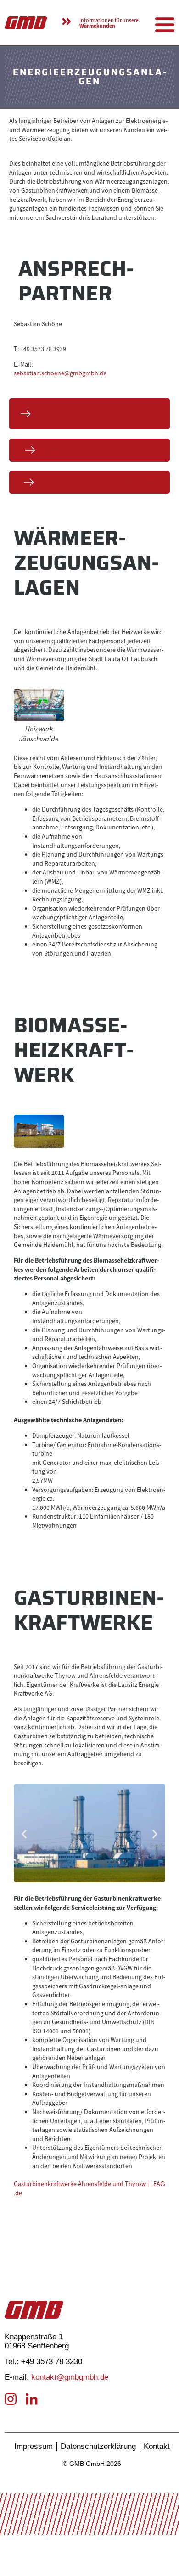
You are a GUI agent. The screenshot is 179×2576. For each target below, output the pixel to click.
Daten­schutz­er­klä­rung (98, 2446)
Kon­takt (157, 2446)
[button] (24, 1834)
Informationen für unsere (109, 23)
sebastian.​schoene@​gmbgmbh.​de (60, 373)
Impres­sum (34, 2446)
